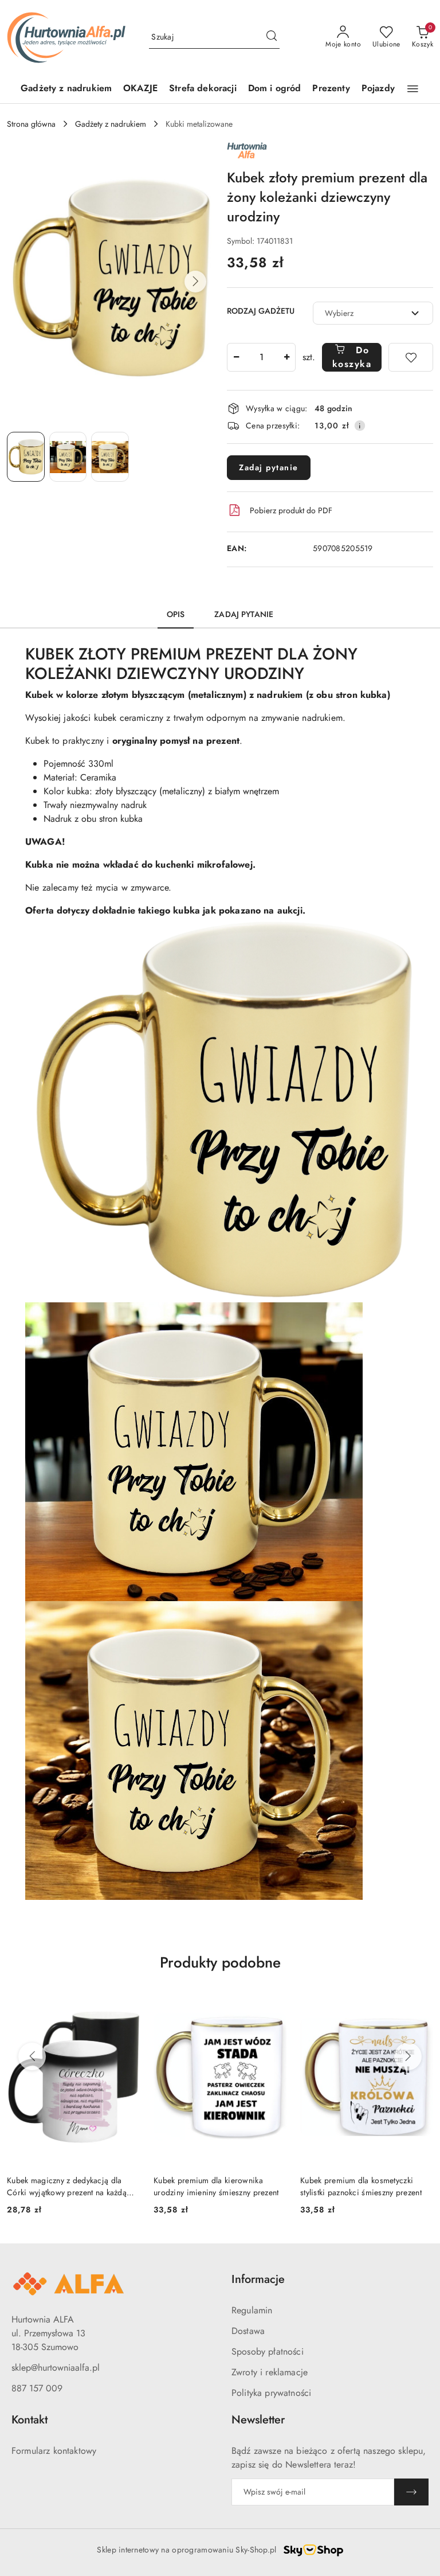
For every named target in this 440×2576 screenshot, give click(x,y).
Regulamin (252, 2310)
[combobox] (373, 313)
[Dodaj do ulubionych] (411, 357)
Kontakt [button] (30, 2420)
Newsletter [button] (258, 2420)
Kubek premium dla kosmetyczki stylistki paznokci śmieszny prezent (214, 2186)
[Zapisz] (411, 2492)
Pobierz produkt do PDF (291, 510)
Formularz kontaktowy (54, 2451)
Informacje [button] (258, 2279)
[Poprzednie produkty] (32, 2056)
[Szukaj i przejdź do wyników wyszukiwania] (272, 37)
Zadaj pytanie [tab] (244, 614)
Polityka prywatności (271, 2393)
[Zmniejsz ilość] (236, 357)
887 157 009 (37, 2388)
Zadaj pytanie (269, 467)
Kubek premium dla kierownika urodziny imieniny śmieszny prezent (70, 2186)
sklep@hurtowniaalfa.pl (56, 2368)
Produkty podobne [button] (220, 1962)
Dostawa (248, 2331)
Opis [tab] (176, 614)
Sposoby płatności (268, 2351)
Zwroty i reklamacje (270, 2372)
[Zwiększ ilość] (286, 357)
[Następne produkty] (408, 2056)
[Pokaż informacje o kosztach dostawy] (360, 426)
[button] (413, 89)
